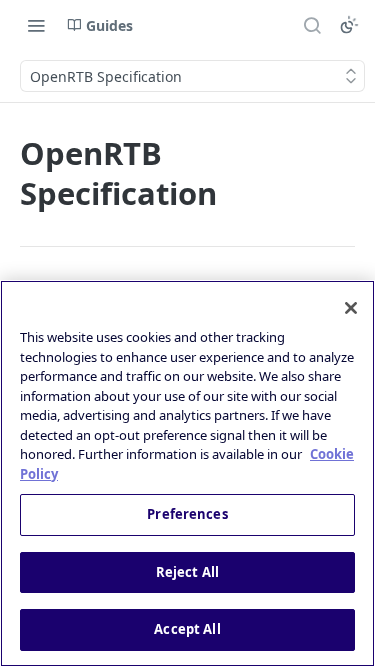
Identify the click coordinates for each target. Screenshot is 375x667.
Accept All (187, 629)
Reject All (187, 572)
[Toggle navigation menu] (36, 25)
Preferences (187, 514)
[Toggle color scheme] (349, 25)
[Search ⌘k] (312, 25)
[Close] (351, 308)
